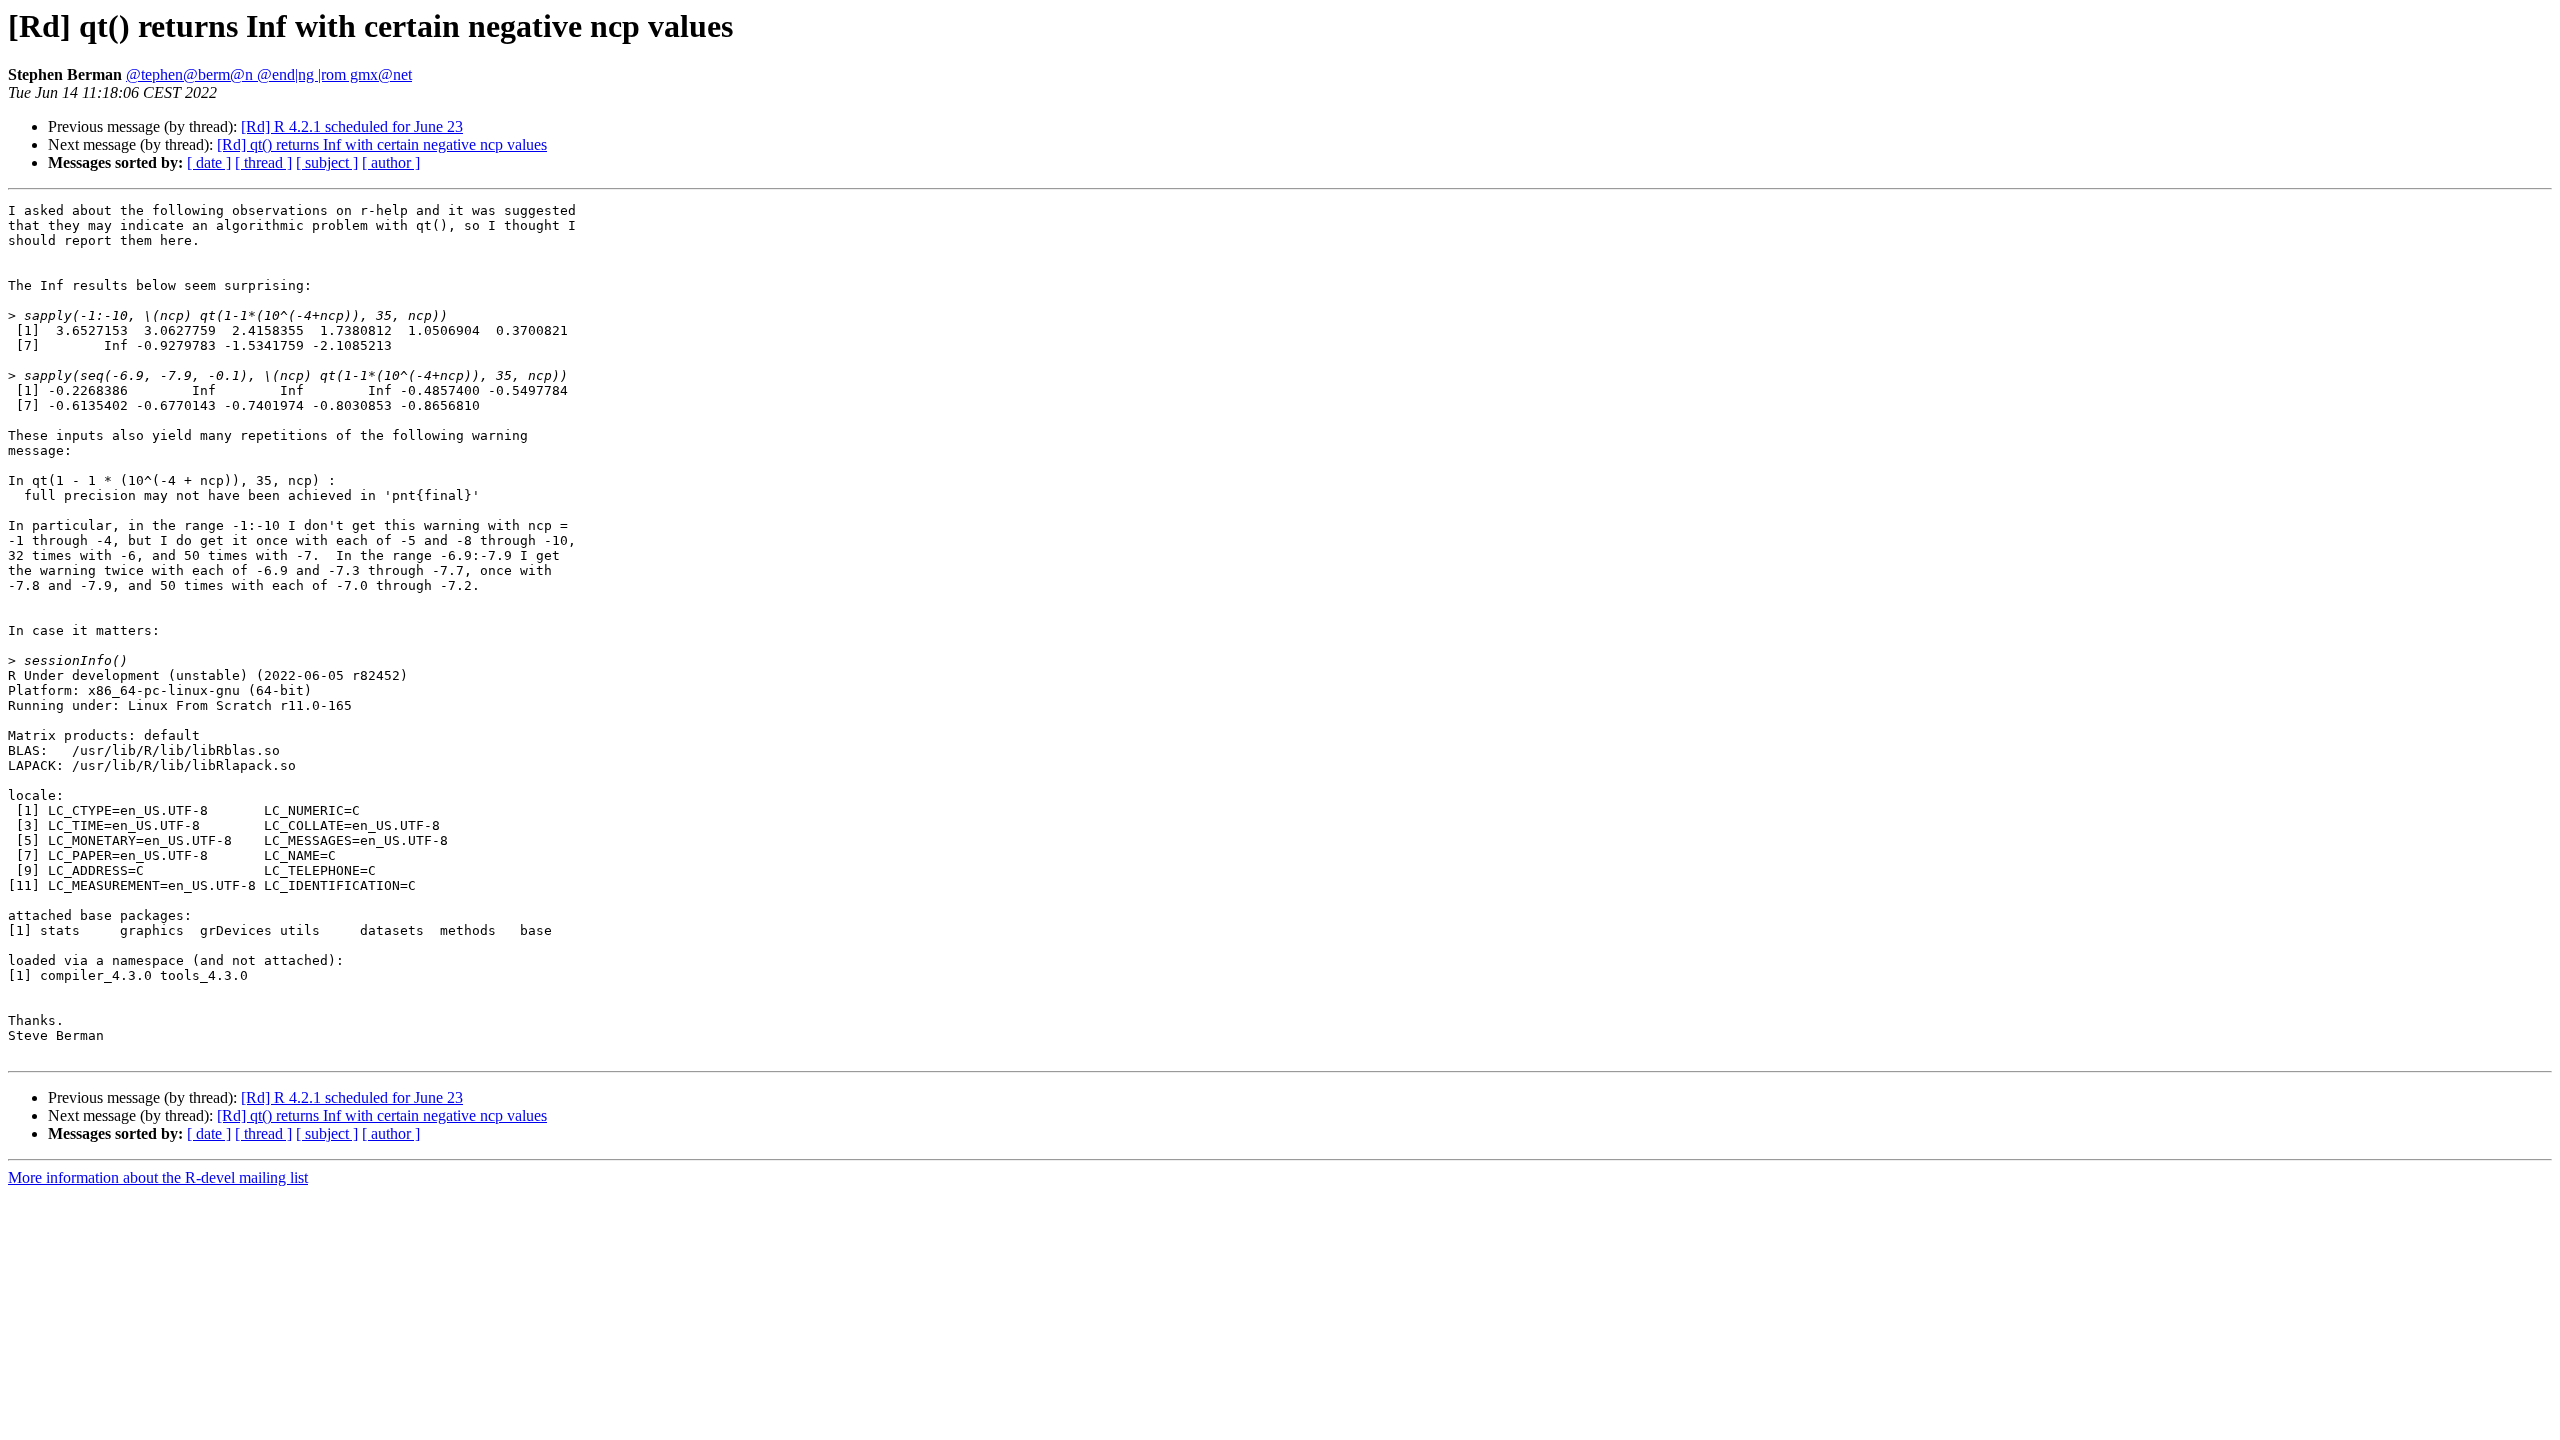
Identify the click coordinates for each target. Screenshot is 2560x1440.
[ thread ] (263, 162)
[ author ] (391, 162)
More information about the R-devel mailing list (158, 1177)
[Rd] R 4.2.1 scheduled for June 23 (352, 126)
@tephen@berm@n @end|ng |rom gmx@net (269, 74)
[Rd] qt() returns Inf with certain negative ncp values (382, 144)
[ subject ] (327, 162)
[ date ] (209, 162)
